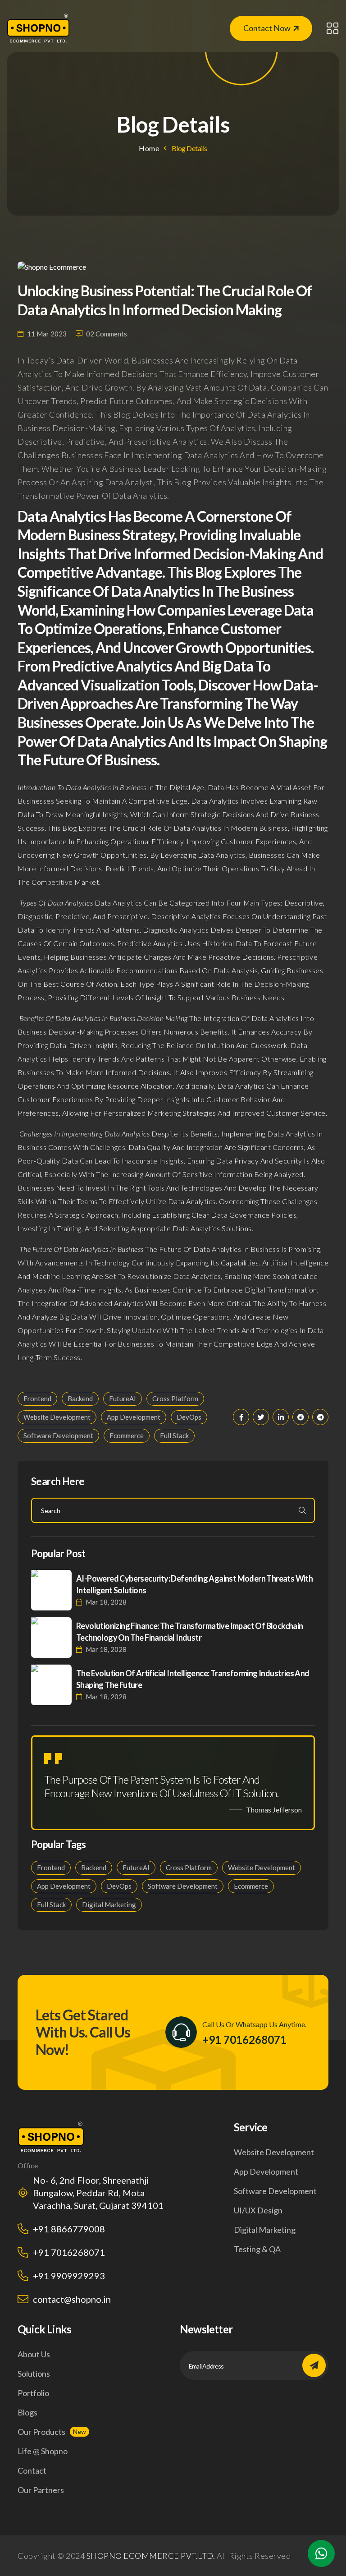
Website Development (57, 1417)
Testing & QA (257, 2249)
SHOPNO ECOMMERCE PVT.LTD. (151, 2556)
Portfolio (33, 2393)
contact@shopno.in (72, 2299)
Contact (32, 2470)
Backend (80, 1398)
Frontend (37, 1398)
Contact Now (267, 28)
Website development (274, 2152)
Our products (41, 2432)
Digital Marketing (109, 1904)
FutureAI (123, 1398)
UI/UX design (258, 2210)
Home (149, 148)
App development (266, 2171)
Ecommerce (127, 1435)
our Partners (41, 2490)
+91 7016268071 (244, 2040)
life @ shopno (43, 2451)
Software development (275, 2191)
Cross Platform (175, 1398)
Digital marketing (265, 2230)
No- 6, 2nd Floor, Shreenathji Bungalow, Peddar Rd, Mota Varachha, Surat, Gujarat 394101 (98, 2193)
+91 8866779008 (69, 2229)
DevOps (189, 1417)
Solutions (34, 2374)
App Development (134, 1417)
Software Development (58, 1435)
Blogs (27, 2412)
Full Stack (174, 1435)
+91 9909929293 (69, 2276)
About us (34, 2354)
